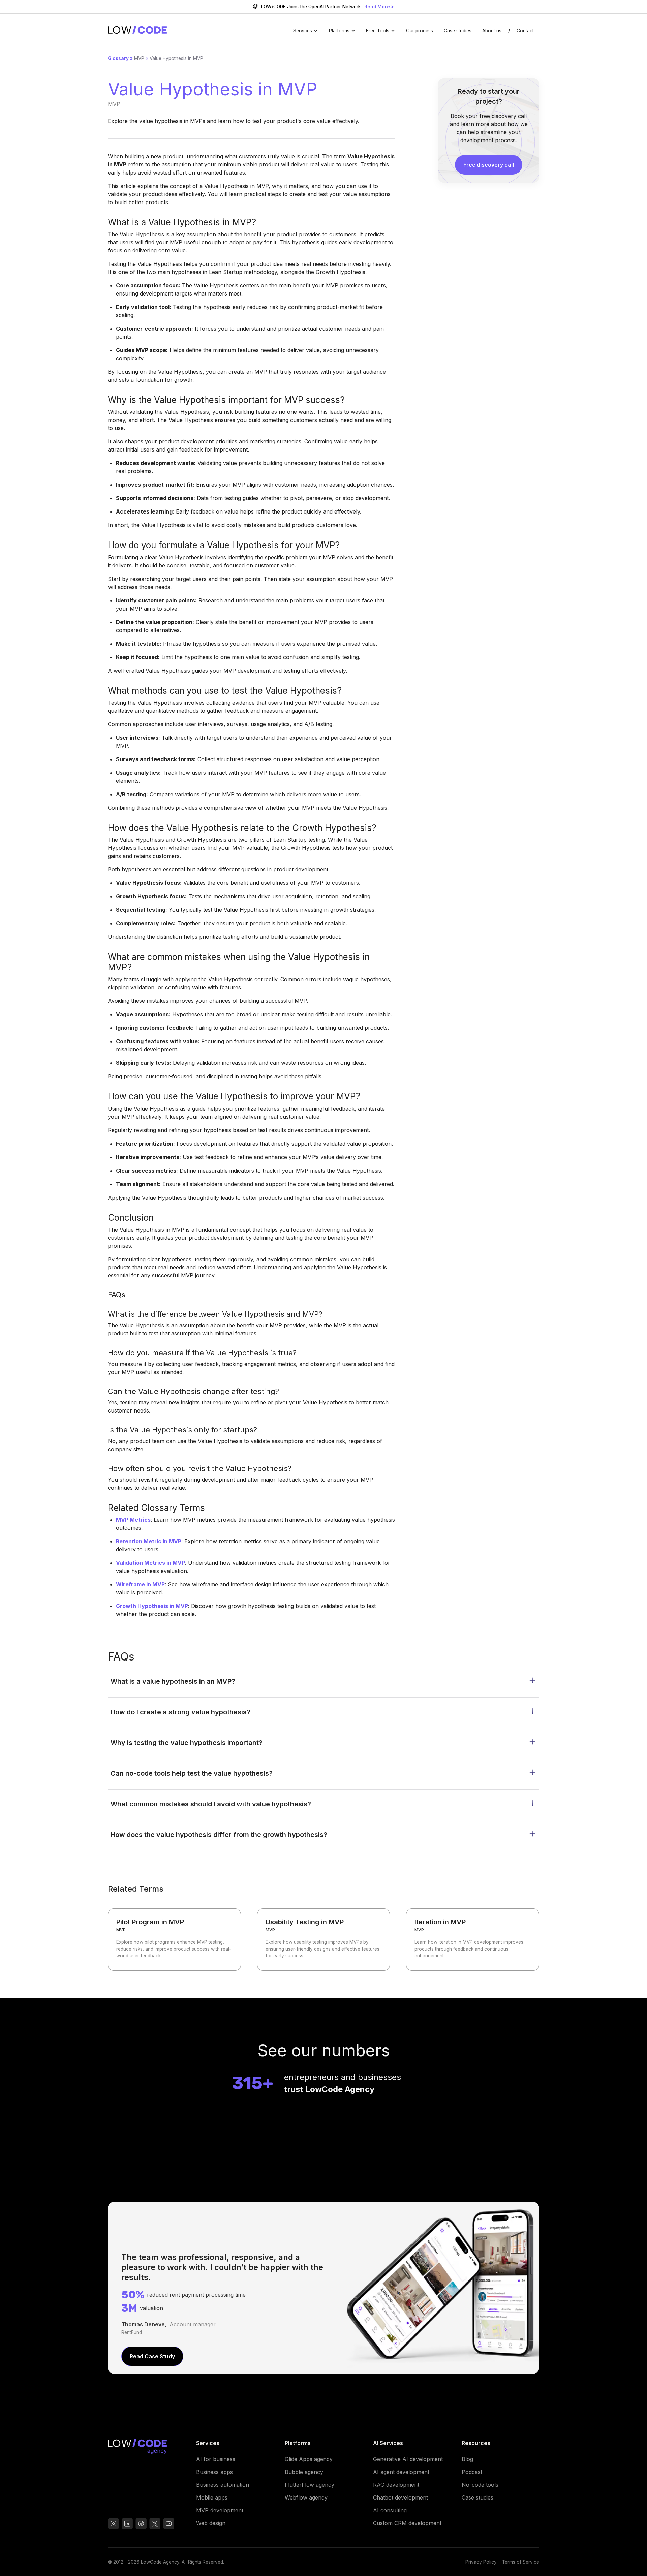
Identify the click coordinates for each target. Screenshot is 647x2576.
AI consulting (390, 2510)
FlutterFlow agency (310, 2485)
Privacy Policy (481, 2562)
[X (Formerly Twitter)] (155, 2525)
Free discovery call (489, 165)
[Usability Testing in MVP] (324, 1940)
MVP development (220, 2510)
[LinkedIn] (127, 2525)
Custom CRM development (407, 2523)
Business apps (214, 2472)
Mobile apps (212, 2497)
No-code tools (480, 2485)
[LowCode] (147, 2448)
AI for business (216, 2459)
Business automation (223, 2485)
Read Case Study (152, 2356)
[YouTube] (141, 2525)
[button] (306, 31)
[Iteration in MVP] (473, 1940)
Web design (211, 2523)
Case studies (458, 31)
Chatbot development (400, 2497)
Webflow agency (306, 2497)
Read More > (379, 7)
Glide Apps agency (309, 2459)
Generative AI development (408, 2459)
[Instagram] (113, 2525)
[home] (137, 31)
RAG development (396, 2485)
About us (492, 31)
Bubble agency (304, 2472)
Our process (420, 31)
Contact (525, 31)
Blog (467, 2459)
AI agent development (401, 2472)
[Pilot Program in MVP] (174, 1940)
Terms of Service (521, 2562)
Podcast (472, 2472)
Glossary (118, 58)
